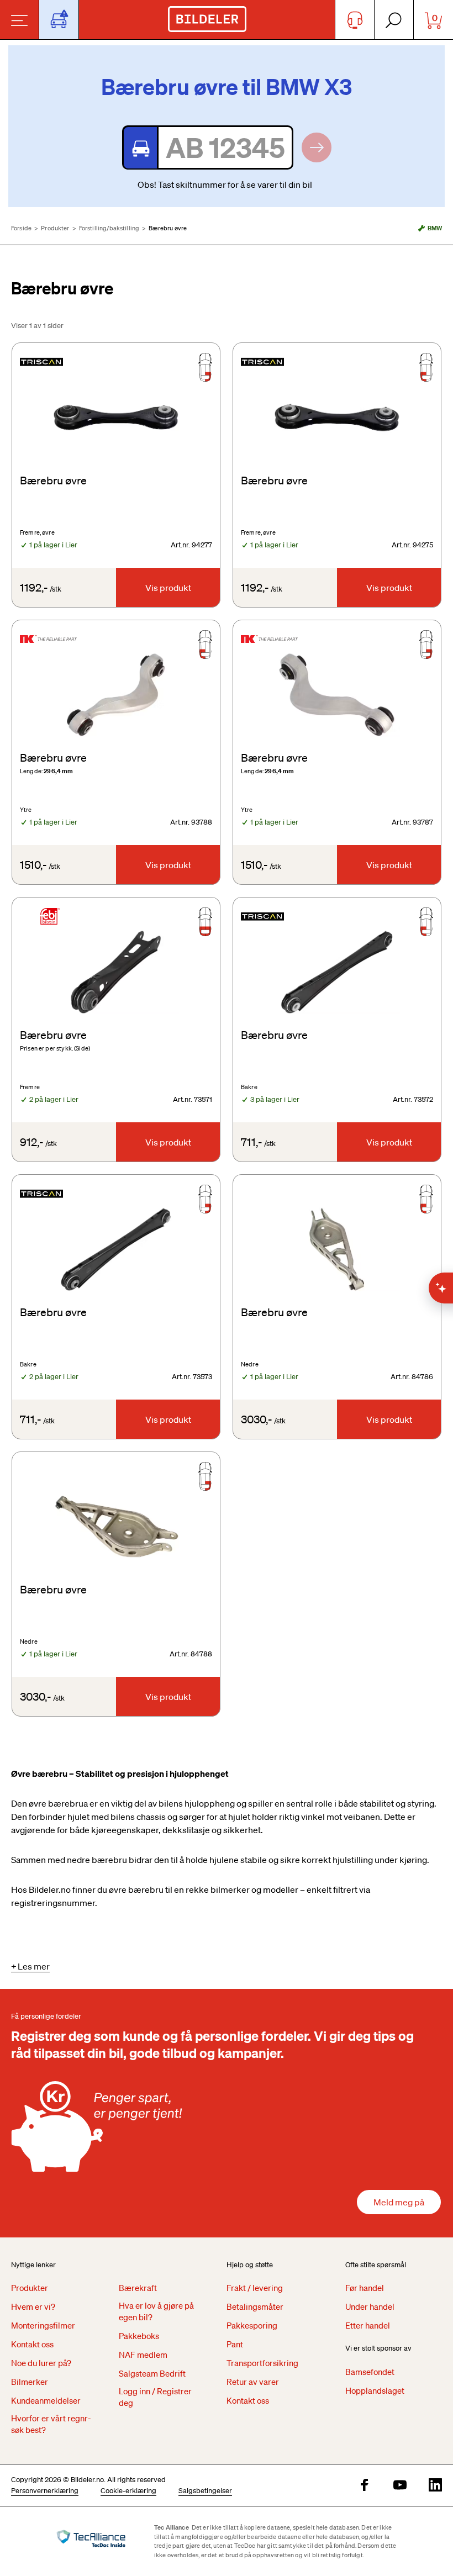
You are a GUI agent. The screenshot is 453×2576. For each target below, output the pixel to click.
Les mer (34, 1966)
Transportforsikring (262, 2363)
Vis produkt (168, 588)
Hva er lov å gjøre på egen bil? (156, 2311)
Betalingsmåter (255, 2306)
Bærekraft (138, 2288)
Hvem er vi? (33, 2306)
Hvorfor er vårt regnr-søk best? (51, 2424)
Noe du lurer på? (41, 2363)
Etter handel (368, 2325)
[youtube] (400, 2486)
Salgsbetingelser (205, 2491)
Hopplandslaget (375, 2390)
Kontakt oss (32, 2344)
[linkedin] (435, 2486)
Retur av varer (253, 2382)
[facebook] (365, 2486)
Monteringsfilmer (43, 2325)
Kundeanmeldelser (46, 2400)
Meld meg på (399, 2202)
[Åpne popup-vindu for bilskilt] (59, 20)
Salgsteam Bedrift (152, 2373)
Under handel (370, 2306)
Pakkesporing (252, 2325)
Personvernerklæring (45, 2491)
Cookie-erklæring (128, 2491)
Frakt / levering (255, 2288)
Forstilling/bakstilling (109, 228)
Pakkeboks (139, 2336)
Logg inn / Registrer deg (155, 2397)
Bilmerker (30, 2382)
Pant (235, 2344)
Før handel (365, 2288)
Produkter (55, 228)
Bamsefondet (370, 2372)
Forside (21, 228)
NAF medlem (143, 2355)
